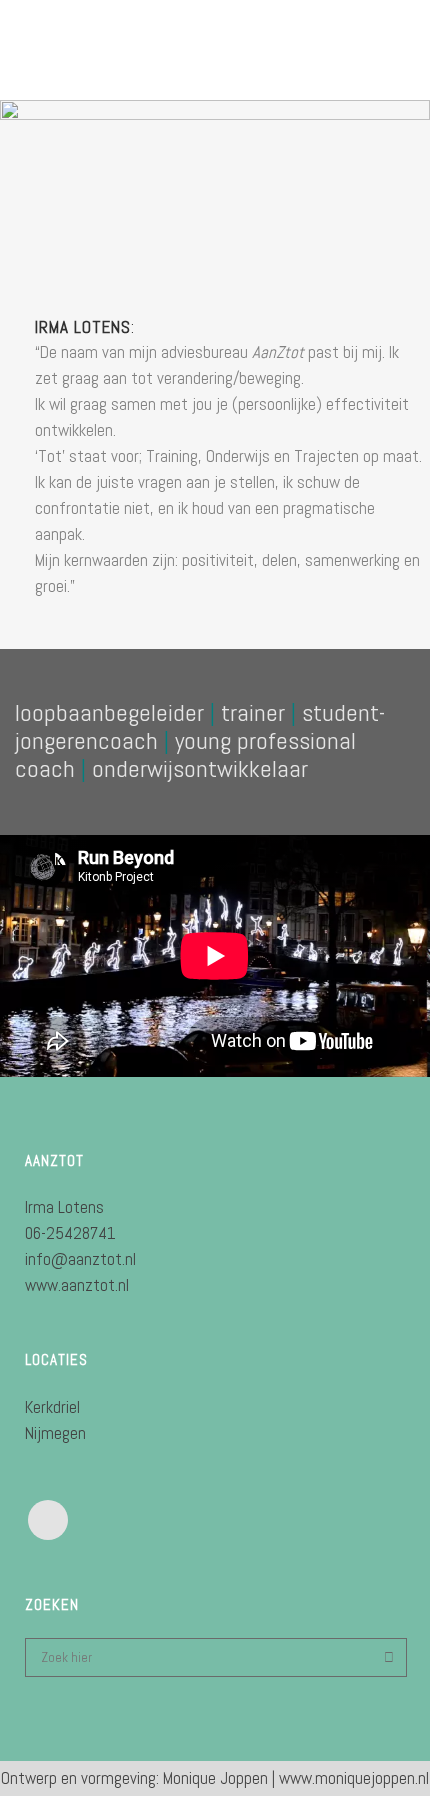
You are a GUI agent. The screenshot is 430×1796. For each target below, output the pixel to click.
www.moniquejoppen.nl (354, 1778)
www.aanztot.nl (77, 1285)
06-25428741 (70, 1233)
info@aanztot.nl (80, 1259)
